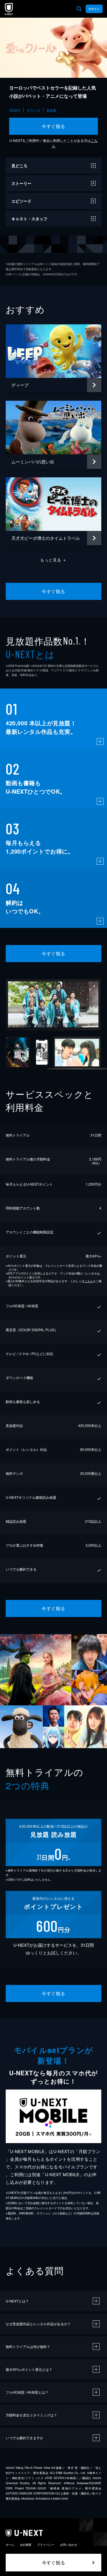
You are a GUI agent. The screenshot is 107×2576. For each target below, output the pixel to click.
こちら (89, 1281)
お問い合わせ (68, 2545)
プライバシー (46, 2545)
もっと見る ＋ (53, 560)
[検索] (79, 9)
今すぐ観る (53, 126)
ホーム (10, 2545)
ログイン (94, 9)
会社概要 (26, 2545)
